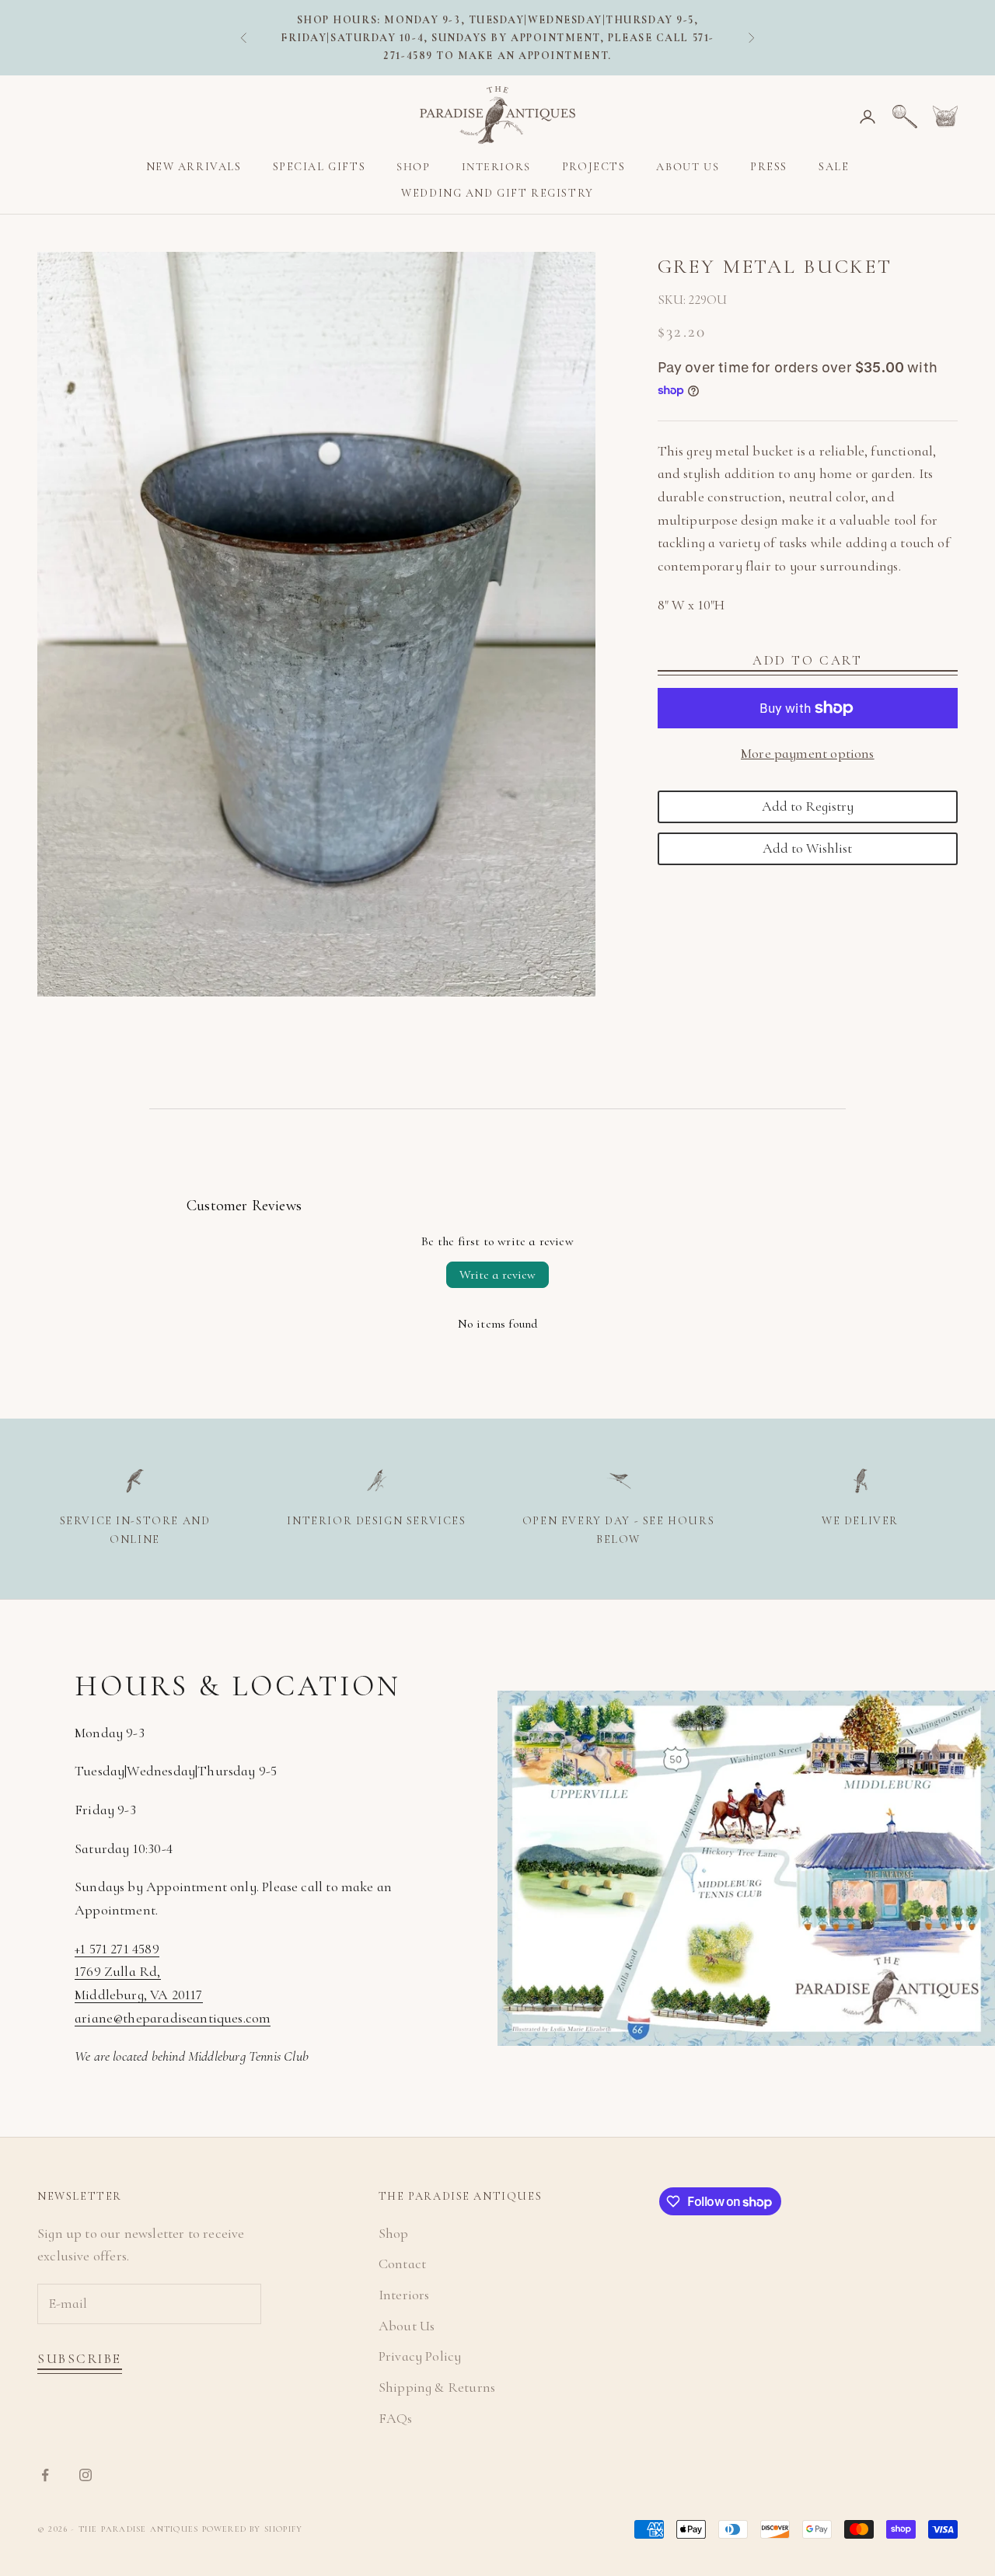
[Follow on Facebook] (45, 2475)
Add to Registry (808, 806)
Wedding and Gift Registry (497, 194)
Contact (402, 2264)
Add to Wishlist (807, 848)
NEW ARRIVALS (194, 167)
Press (769, 167)
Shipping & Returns (437, 2387)
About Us (688, 167)
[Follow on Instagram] (86, 2475)
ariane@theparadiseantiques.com (173, 2018)
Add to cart (807, 660)
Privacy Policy (420, 2356)
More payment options (808, 754)
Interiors (496, 167)
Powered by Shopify (253, 2529)
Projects (594, 167)
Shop (413, 167)
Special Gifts (319, 167)
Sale (834, 167)
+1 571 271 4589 (117, 1949)
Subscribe (80, 2359)
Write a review (497, 1275)
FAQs (396, 2418)
